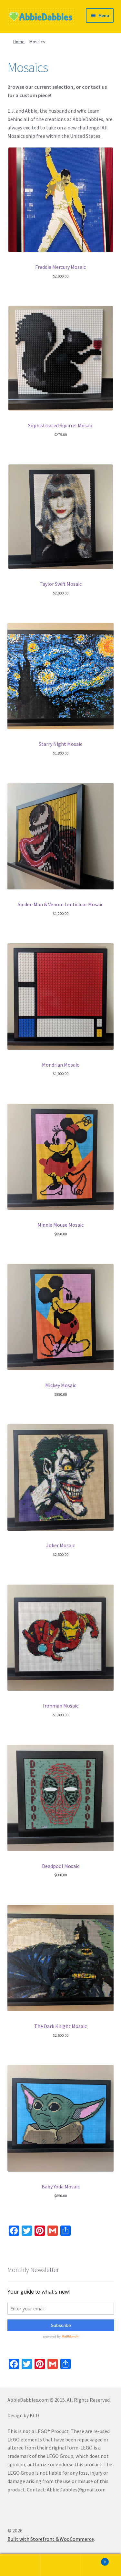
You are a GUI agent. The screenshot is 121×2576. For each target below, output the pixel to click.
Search (60, 2565)
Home (19, 42)
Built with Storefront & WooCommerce (51, 2539)
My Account (20, 2565)
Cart (93, 2559)
